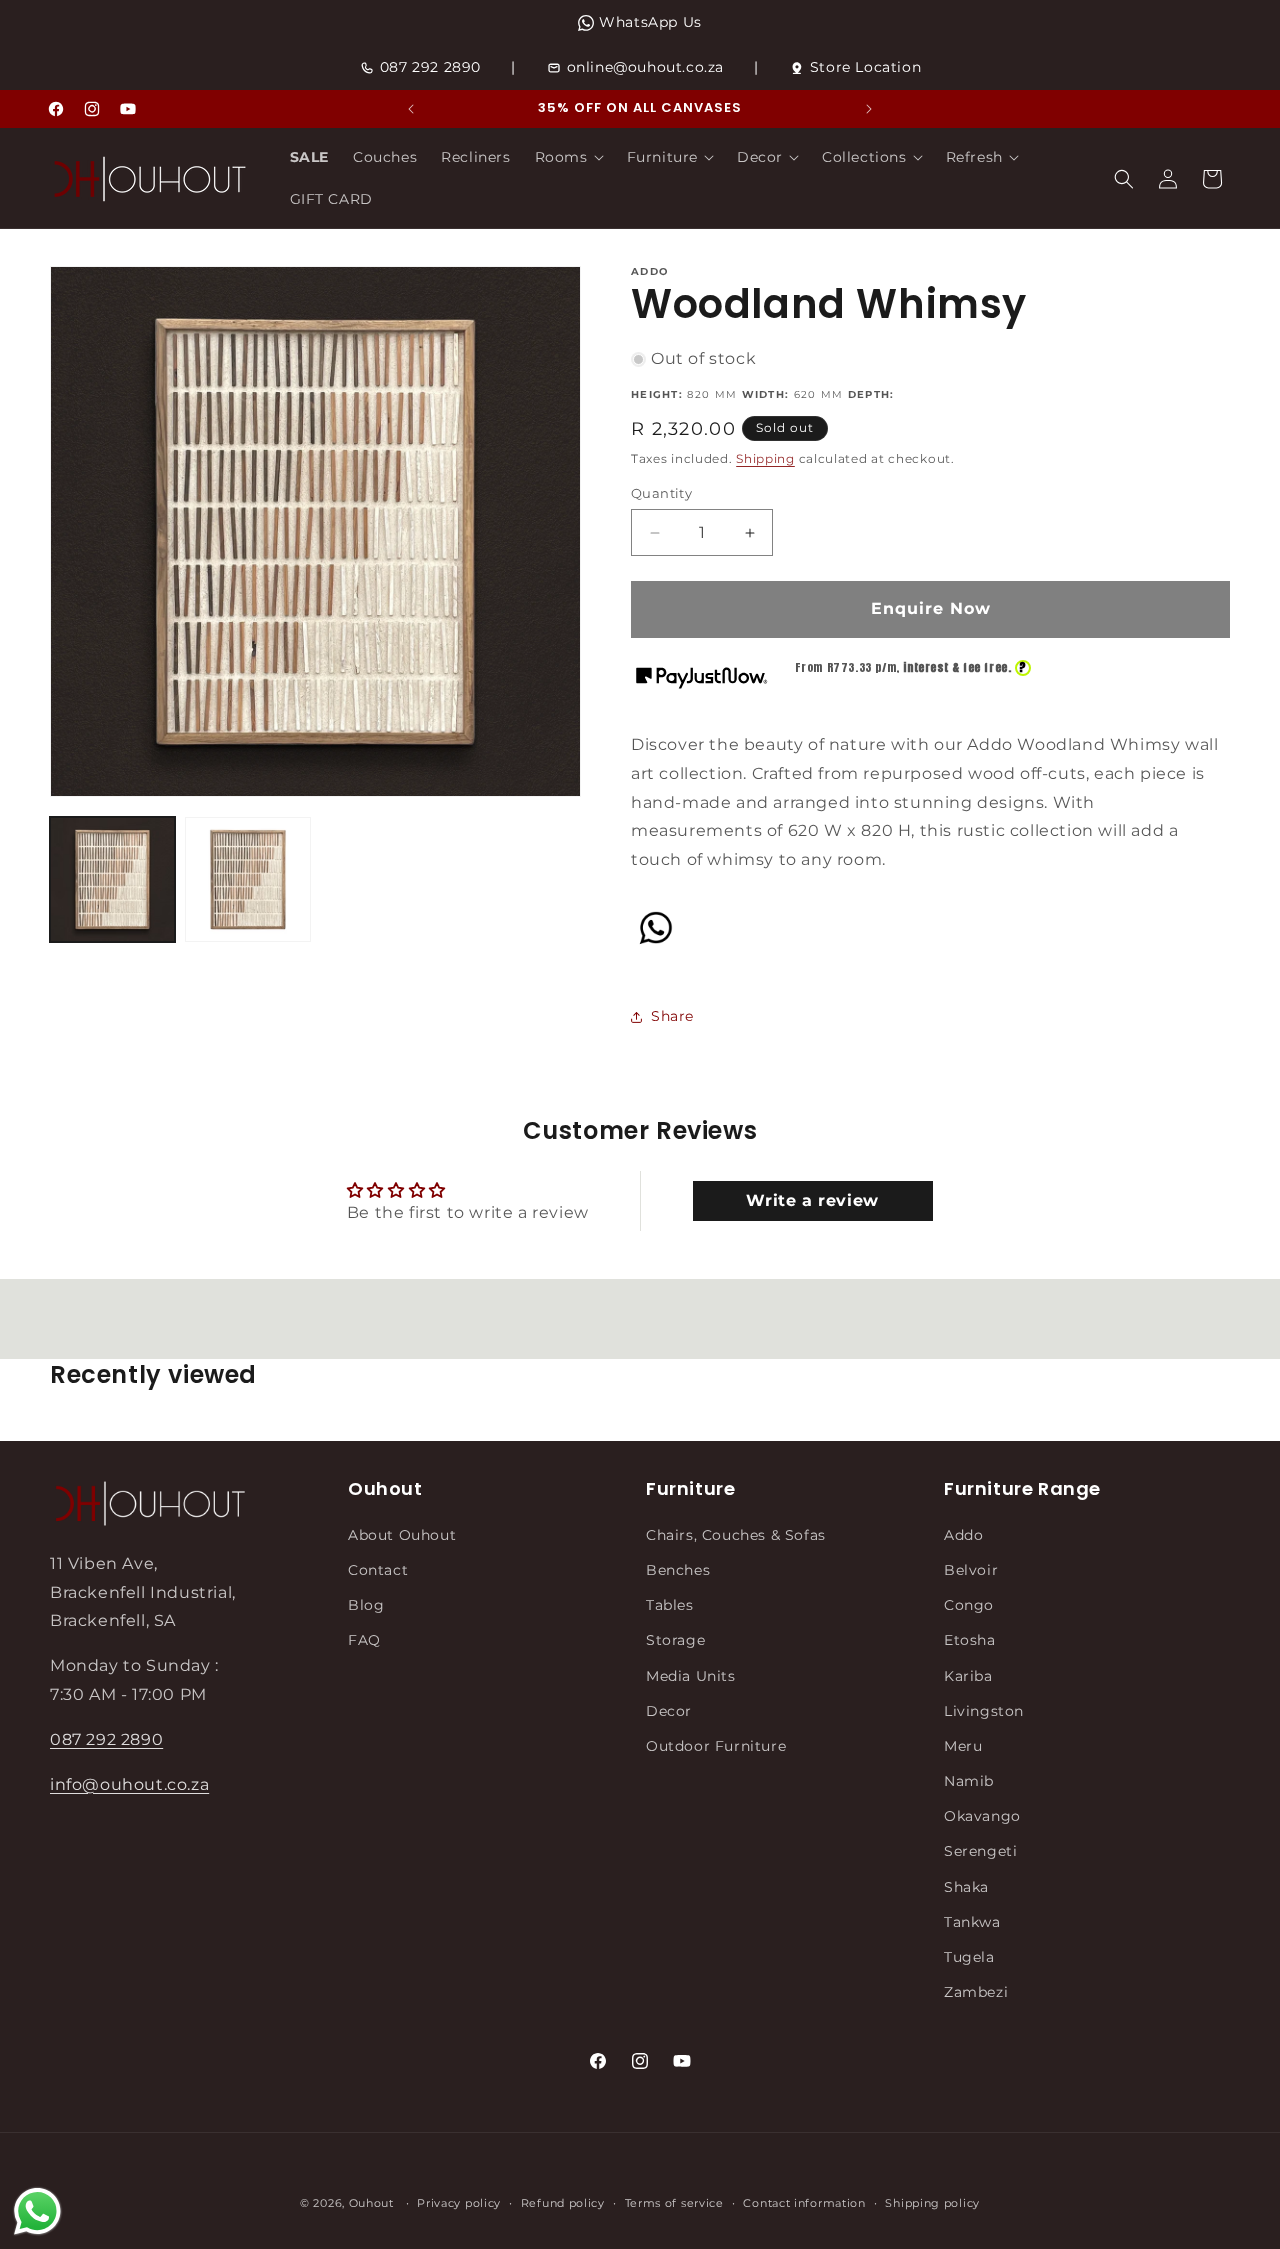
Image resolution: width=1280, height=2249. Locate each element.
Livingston (984, 1710)
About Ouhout (402, 1534)
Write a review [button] (812, 1200)
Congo (969, 1604)
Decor (669, 1710)
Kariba (968, 1675)
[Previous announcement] (411, 109)
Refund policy (563, 2202)
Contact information (804, 2202)
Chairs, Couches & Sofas (736, 1534)
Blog (366, 1604)
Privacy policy (459, 2202)
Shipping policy (932, 2202)
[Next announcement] (869, 109)
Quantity (661, 493)
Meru (963, 1745)
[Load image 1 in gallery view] (112, 879)
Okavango (982, 1815)
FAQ (364, 1640)
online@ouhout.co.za (645, 67)
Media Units (691, 1675)
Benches (678, 1569)
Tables (670, 1604)
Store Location (865, 67)
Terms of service (674, 2202)
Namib (969, 1780)
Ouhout (371, 2203)
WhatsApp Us (650, 22)
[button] (569, 157)
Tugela (969, 1956)
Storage (675, 1640)
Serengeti (980, 1851)
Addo (963, 1534)
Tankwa (972, 1921)
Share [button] (672, 1016)
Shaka (966, 1886)
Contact (378, 1569)
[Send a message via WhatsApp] (37, 2211)
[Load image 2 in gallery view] (247, 879)
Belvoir (971, 1569)
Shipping (765, 458)
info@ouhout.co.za (129, 1783)
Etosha (970, 1640)
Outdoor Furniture (716, 1745)
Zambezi (976, 1991)
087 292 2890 (430, 67)
